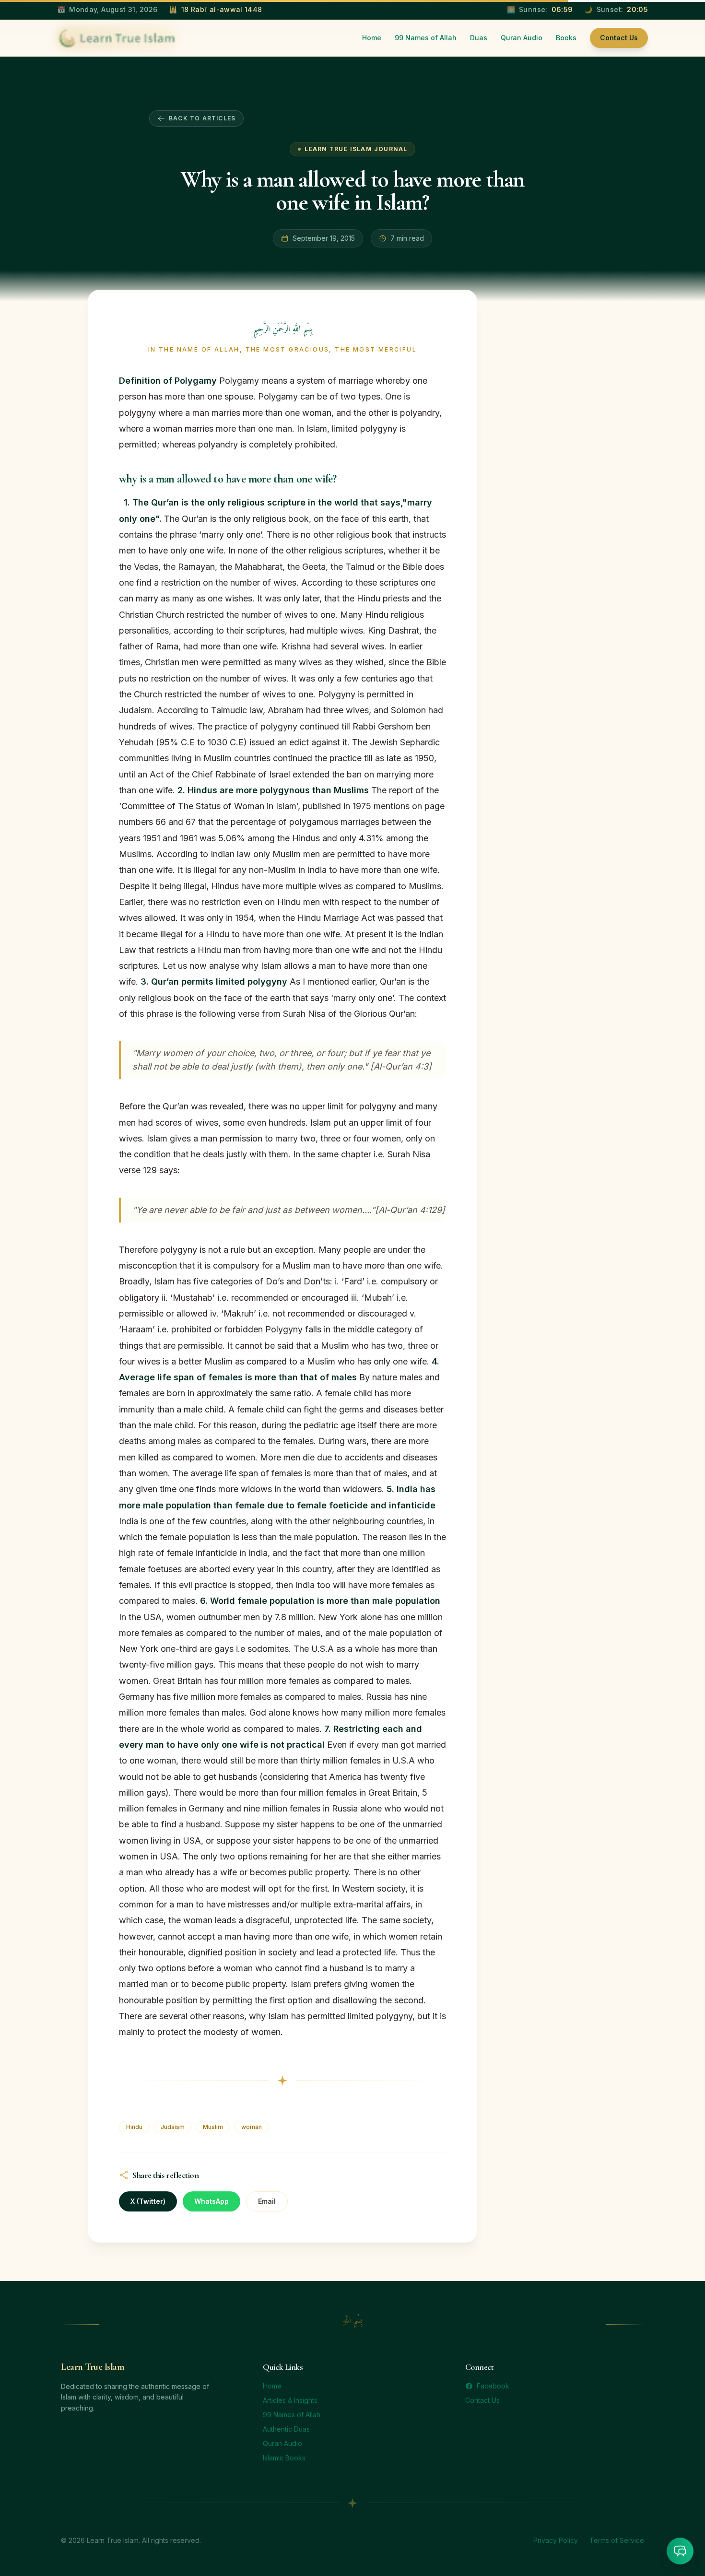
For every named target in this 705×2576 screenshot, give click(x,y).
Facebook (493, 2386)
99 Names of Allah (426, 38)
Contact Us (619, 38)
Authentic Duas (286, 2429)
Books (566, 38)
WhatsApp (211, 2201)
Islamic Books (284, 2458)
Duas (479, 38)
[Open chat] (680, 2551)
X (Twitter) (148, 2201)
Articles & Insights (290, 2400)
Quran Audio (522, 38)
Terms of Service (617, 2540)
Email (267, 2201)
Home (372, 38)
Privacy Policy (556, 2540)
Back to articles (202, 118)
